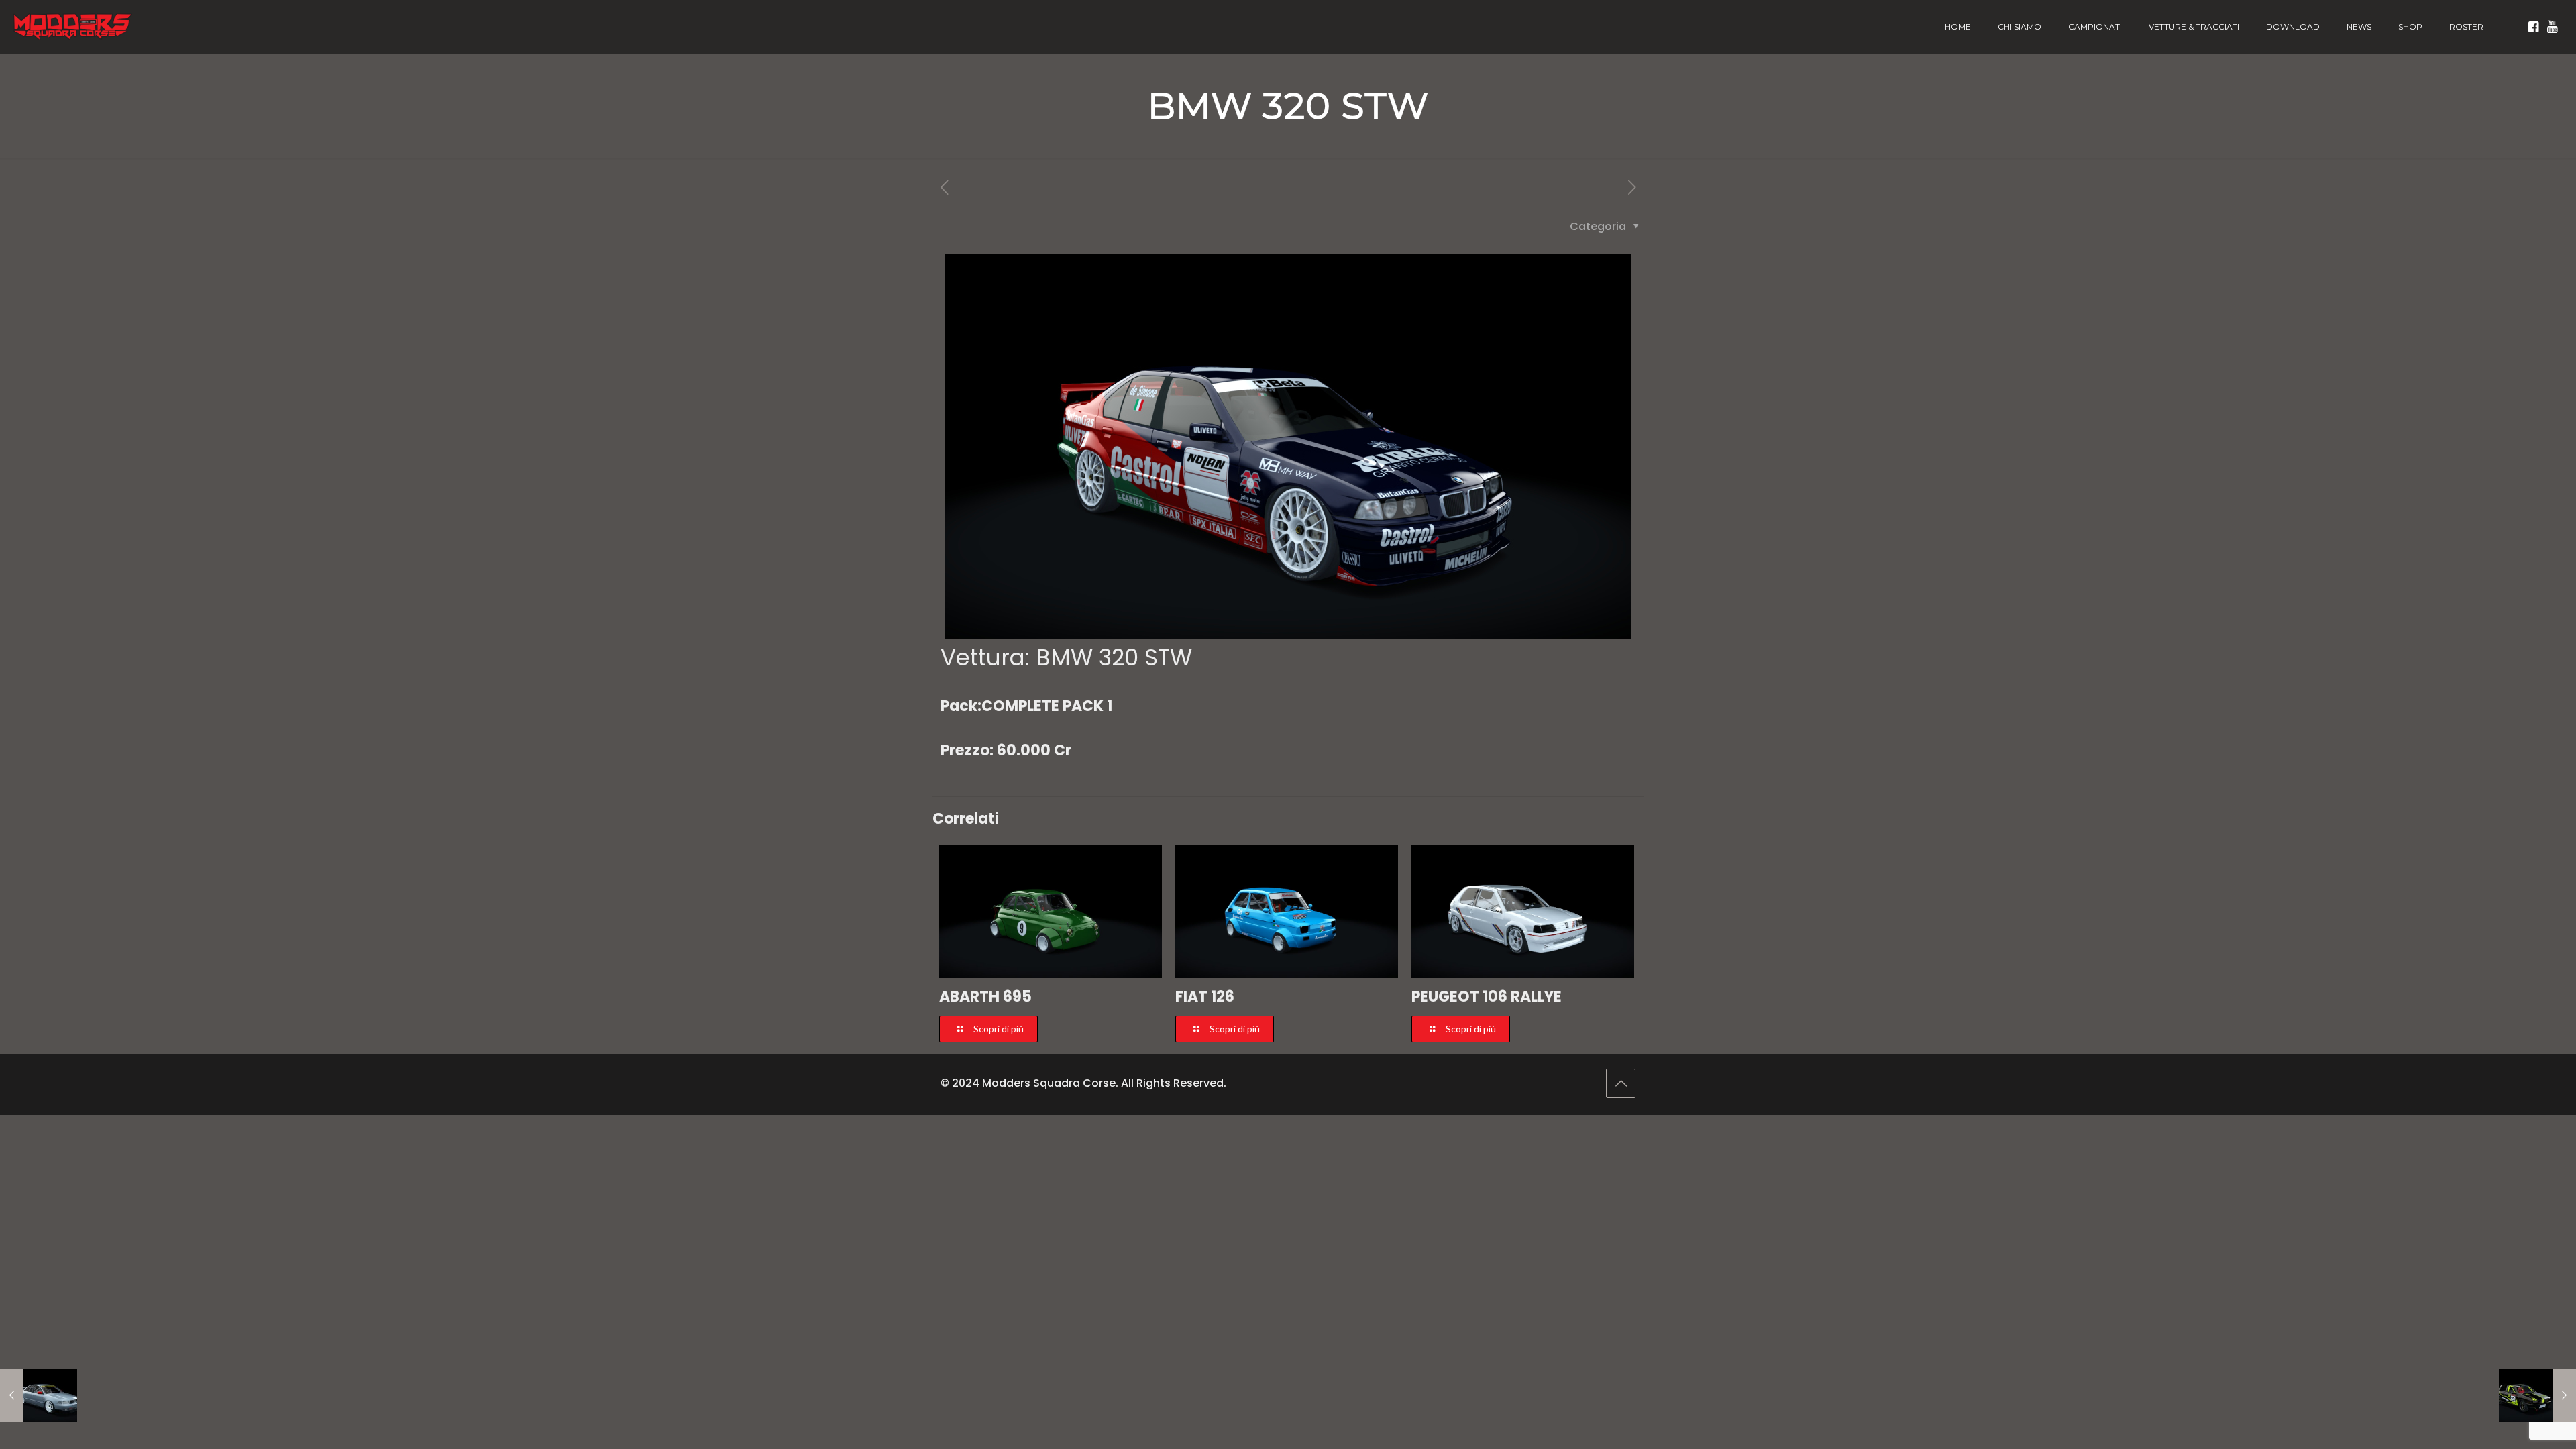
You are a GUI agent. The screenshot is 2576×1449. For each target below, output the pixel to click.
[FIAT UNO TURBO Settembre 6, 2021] (2537, 1395)
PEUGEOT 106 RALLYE (1487, 997)
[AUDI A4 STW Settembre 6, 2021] (39, 1395)
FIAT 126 (1205, 997)
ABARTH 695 (985, 997)
